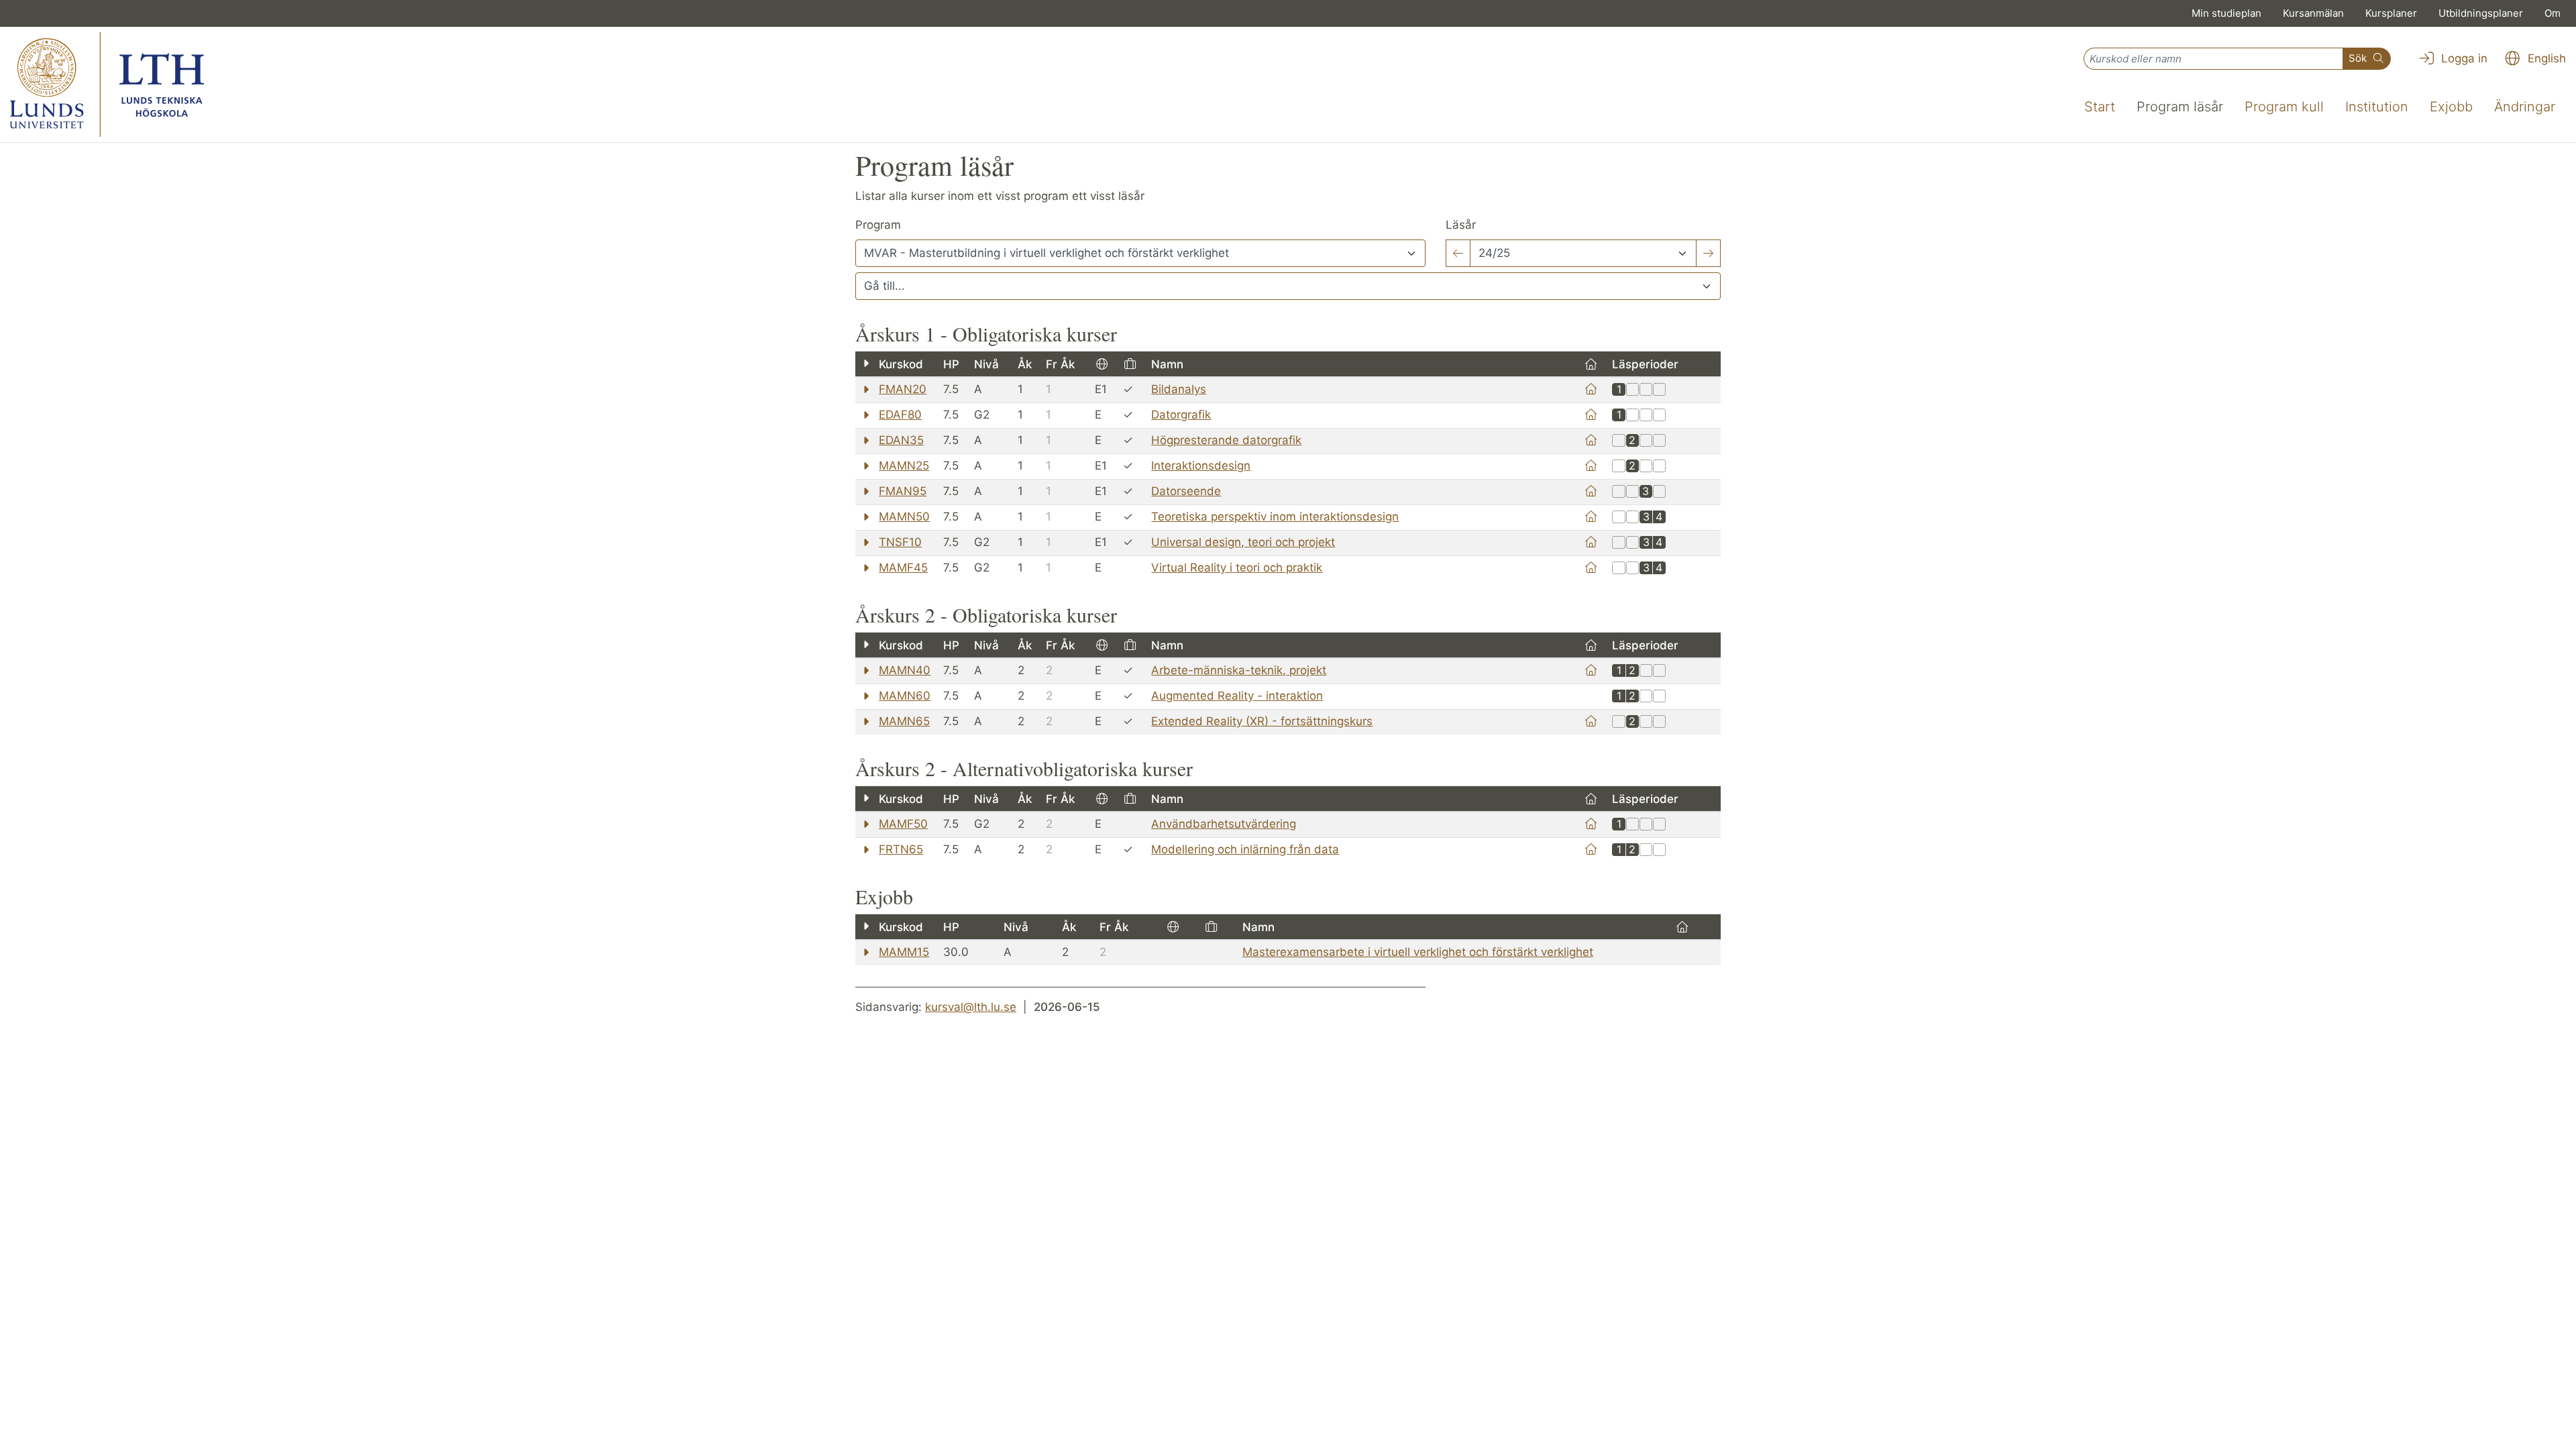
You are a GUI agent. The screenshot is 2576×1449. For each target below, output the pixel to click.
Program (878, 225)
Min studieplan (2226, 13)
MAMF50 (903, 824)
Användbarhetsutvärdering (1224, 824)
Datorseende (1186, 491)
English (2545, 58)
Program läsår (2180, 107)
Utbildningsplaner (2481, 13)
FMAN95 (903, 491)
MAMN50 (904, 517)
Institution (2377, 107)
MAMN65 (904, 721)
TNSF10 (900, 542)
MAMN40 (905, 670)
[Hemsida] (1591, 389)
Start (2100, 107)
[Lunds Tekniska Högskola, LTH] (107, 85)
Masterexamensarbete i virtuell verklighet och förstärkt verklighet (1418, 952)
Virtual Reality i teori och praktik (1237, 568)
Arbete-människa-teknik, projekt (1239, 670)
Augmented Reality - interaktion (1237, 696)
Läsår (1461, 225)
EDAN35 (901, 440)
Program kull (2284, 107)
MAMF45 (903, 568)
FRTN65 (901, 849)
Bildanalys (1179, 389)
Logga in (2463, 58)
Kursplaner (2391, 13)
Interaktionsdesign (1201, 466)
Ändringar (2525, 107)
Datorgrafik (1181, 415)
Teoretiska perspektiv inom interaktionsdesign (1275, 517)
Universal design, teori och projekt (1243, 542)
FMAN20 (903, 389)
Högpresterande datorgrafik (1226, 440)
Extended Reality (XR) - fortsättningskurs (1262, 721)
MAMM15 (904, 952)
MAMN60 (905, 696)
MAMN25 (904, 466)
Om (2553, 13)
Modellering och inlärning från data (1245, 849)
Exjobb (2451, 107)
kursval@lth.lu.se (971, 1007)
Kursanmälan (2313, 13)
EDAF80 (900, 415)
